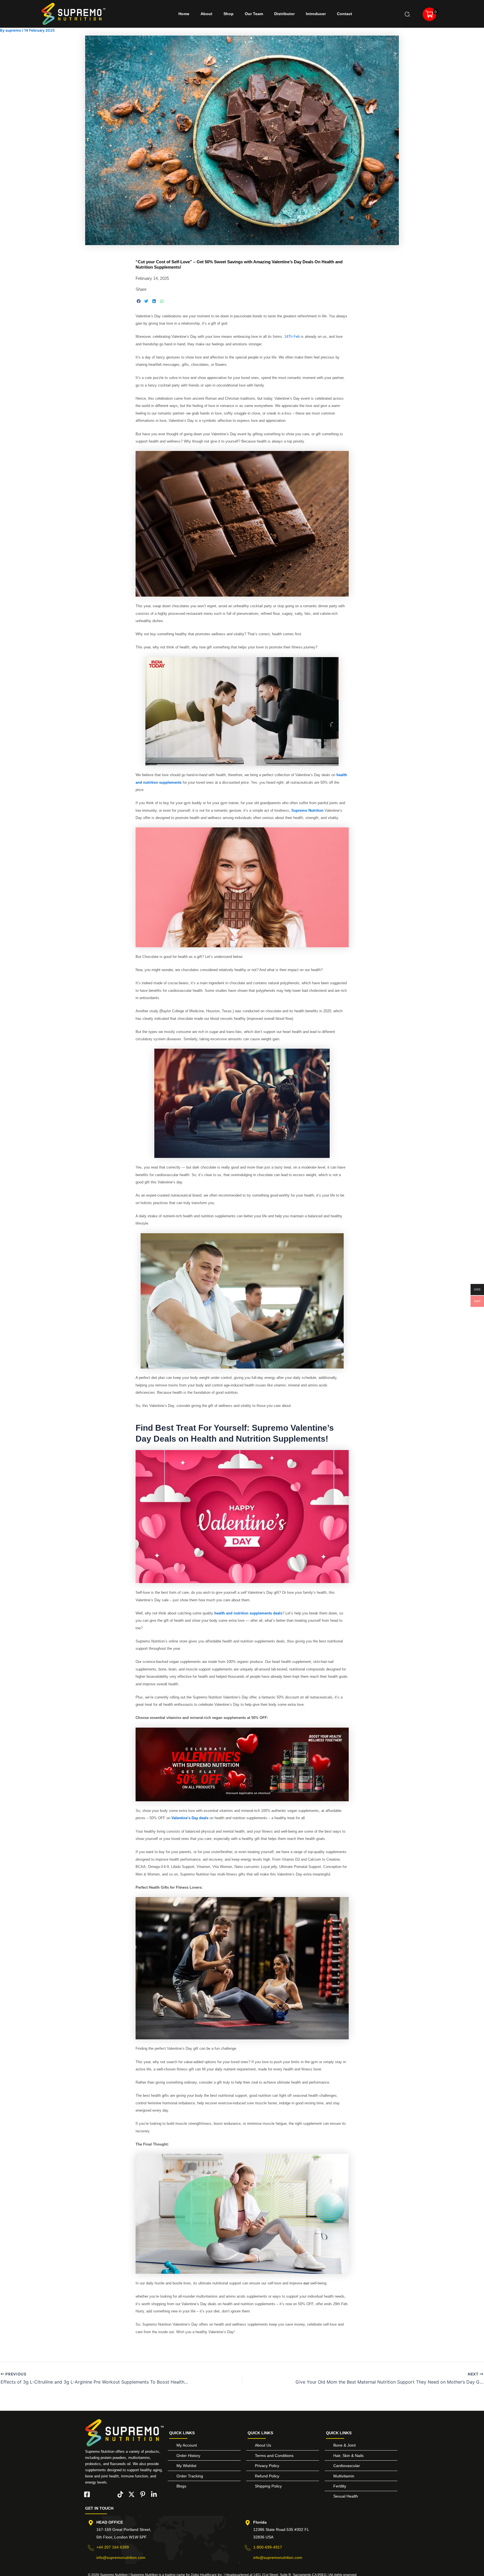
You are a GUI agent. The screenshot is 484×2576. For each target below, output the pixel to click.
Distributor (284, 14)
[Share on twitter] (146, 301)
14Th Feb (292, 337)
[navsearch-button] (407, 14)
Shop (229, 14)
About (206, 14)
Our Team (254, 14)
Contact (345, 14)
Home (184, 14)
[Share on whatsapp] (162, 301)
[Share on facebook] (139, 301)
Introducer (316, 14)
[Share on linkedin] (154, 301)
